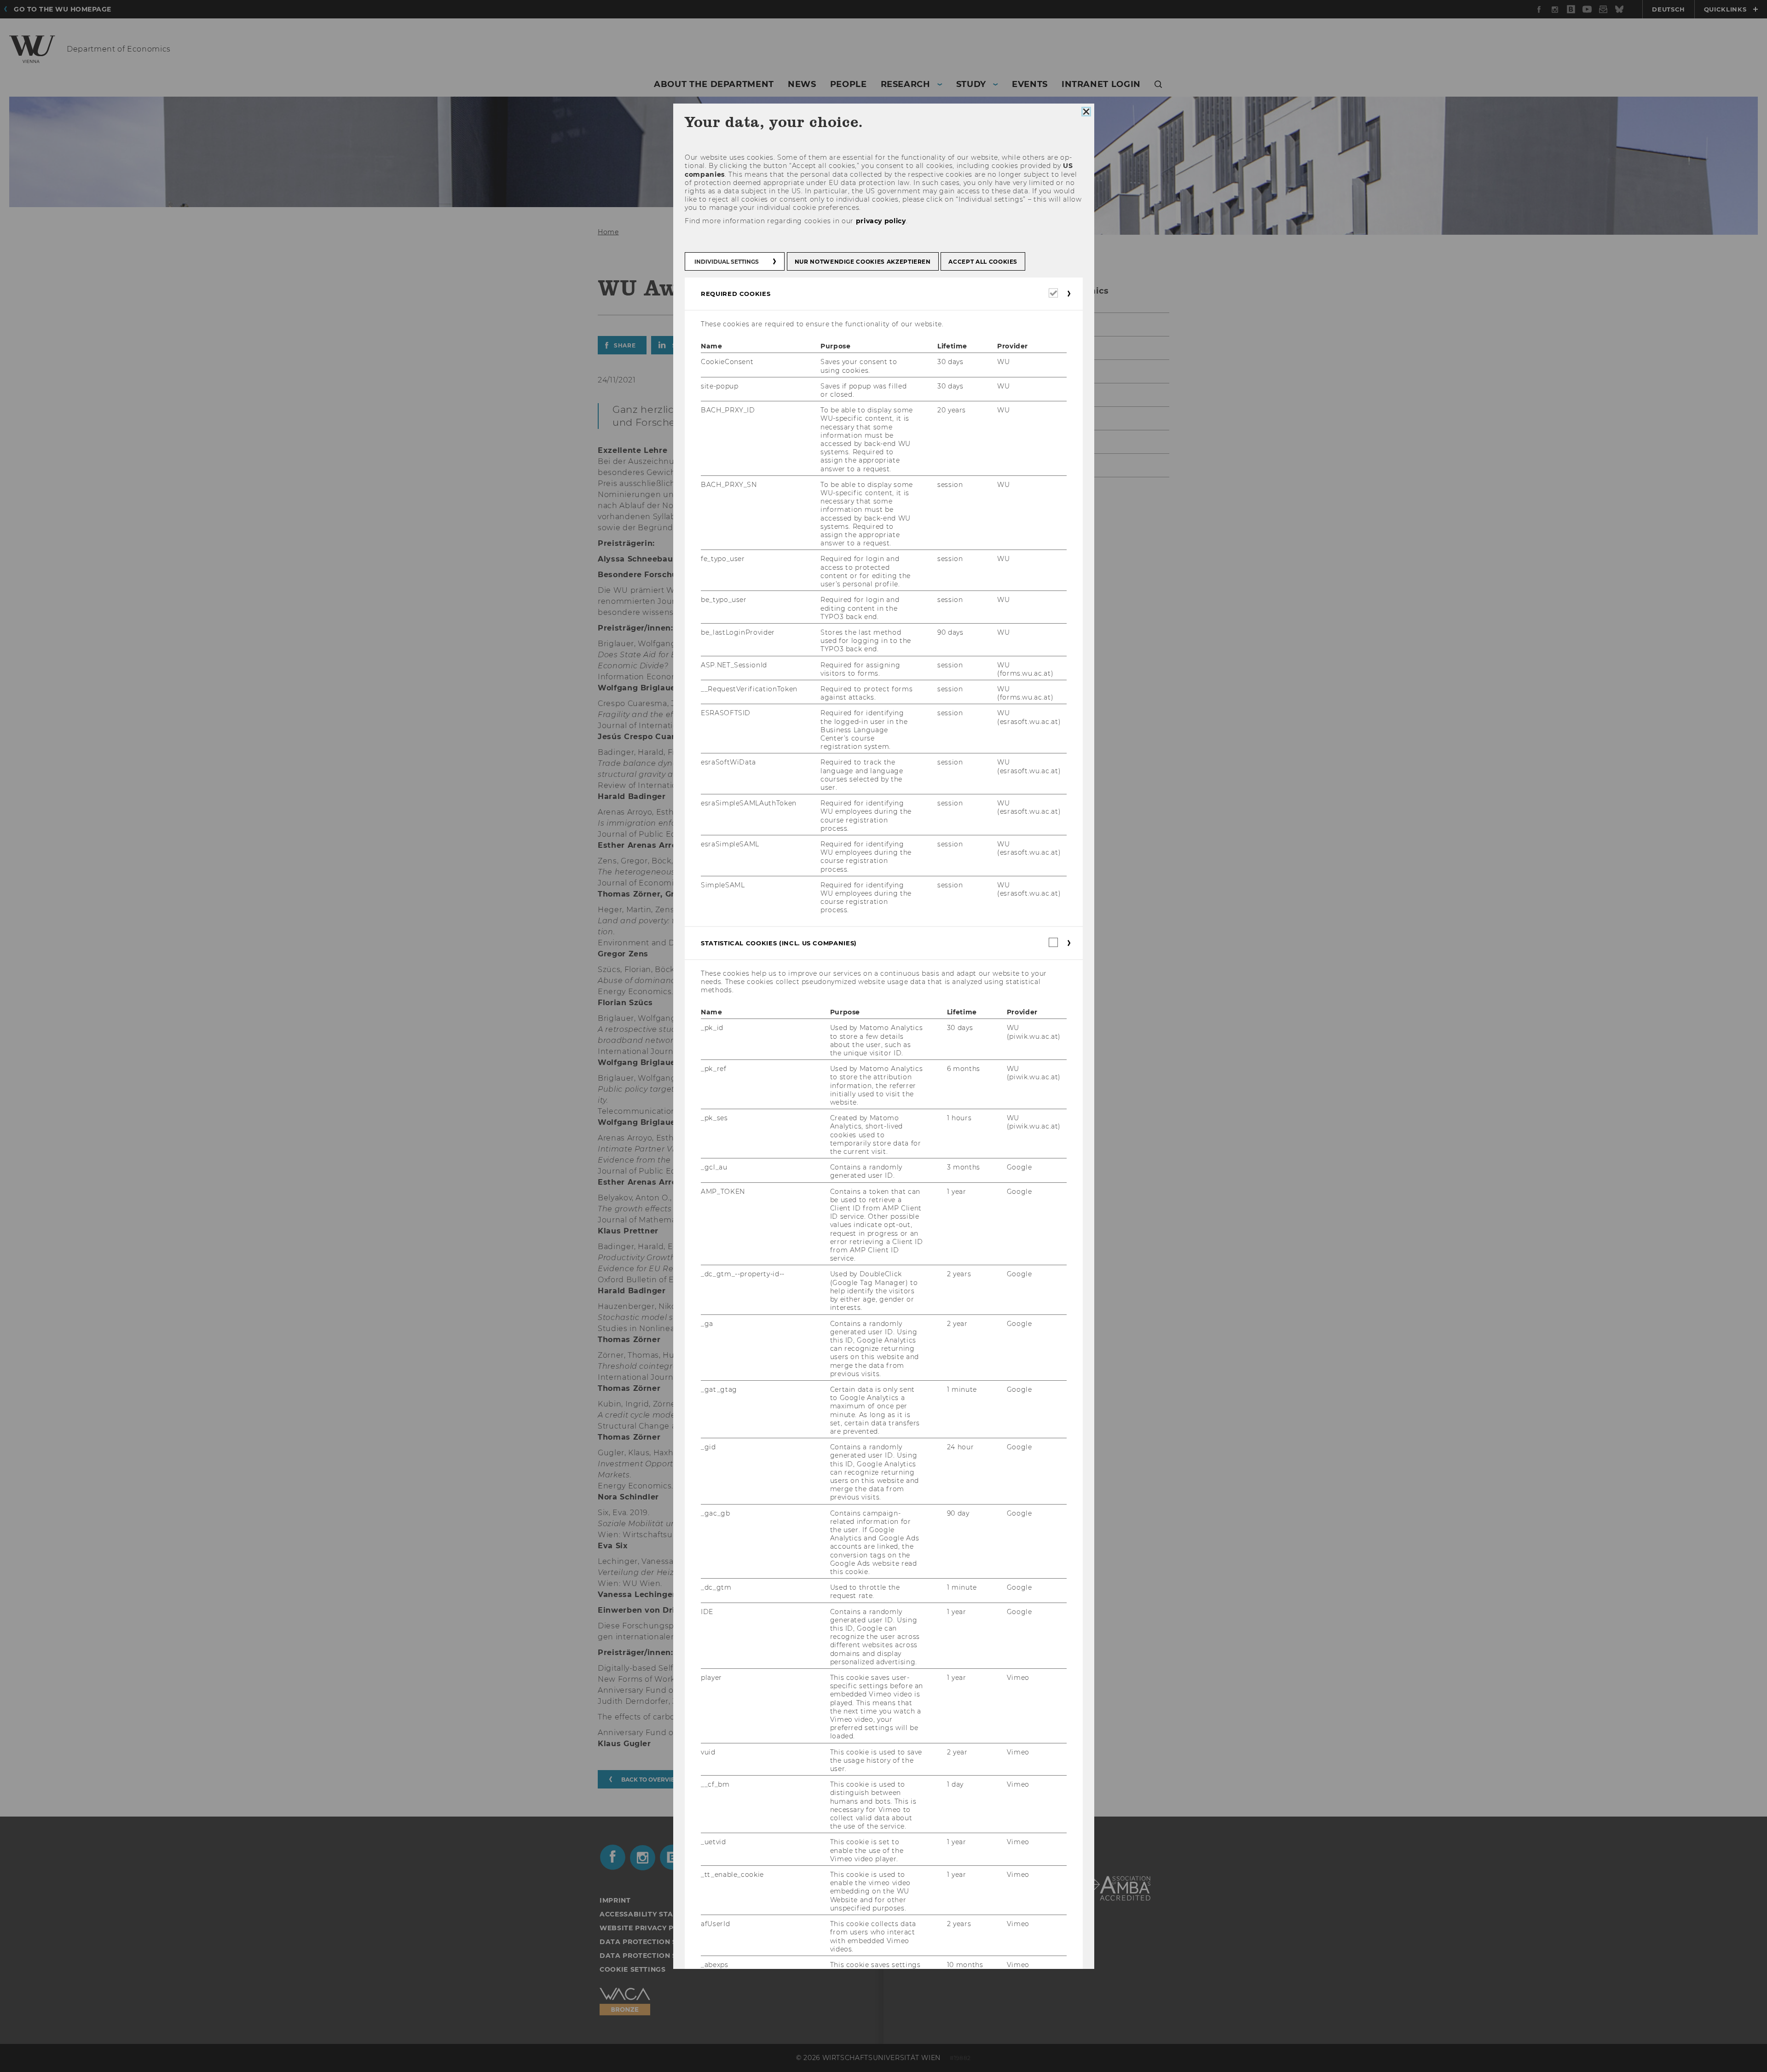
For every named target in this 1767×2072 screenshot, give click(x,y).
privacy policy (881, 221)
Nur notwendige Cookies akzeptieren (862, 262)
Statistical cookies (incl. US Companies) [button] (779, 943)
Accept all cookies (983, 262)
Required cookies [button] (736, 294)
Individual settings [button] (727, 262)
